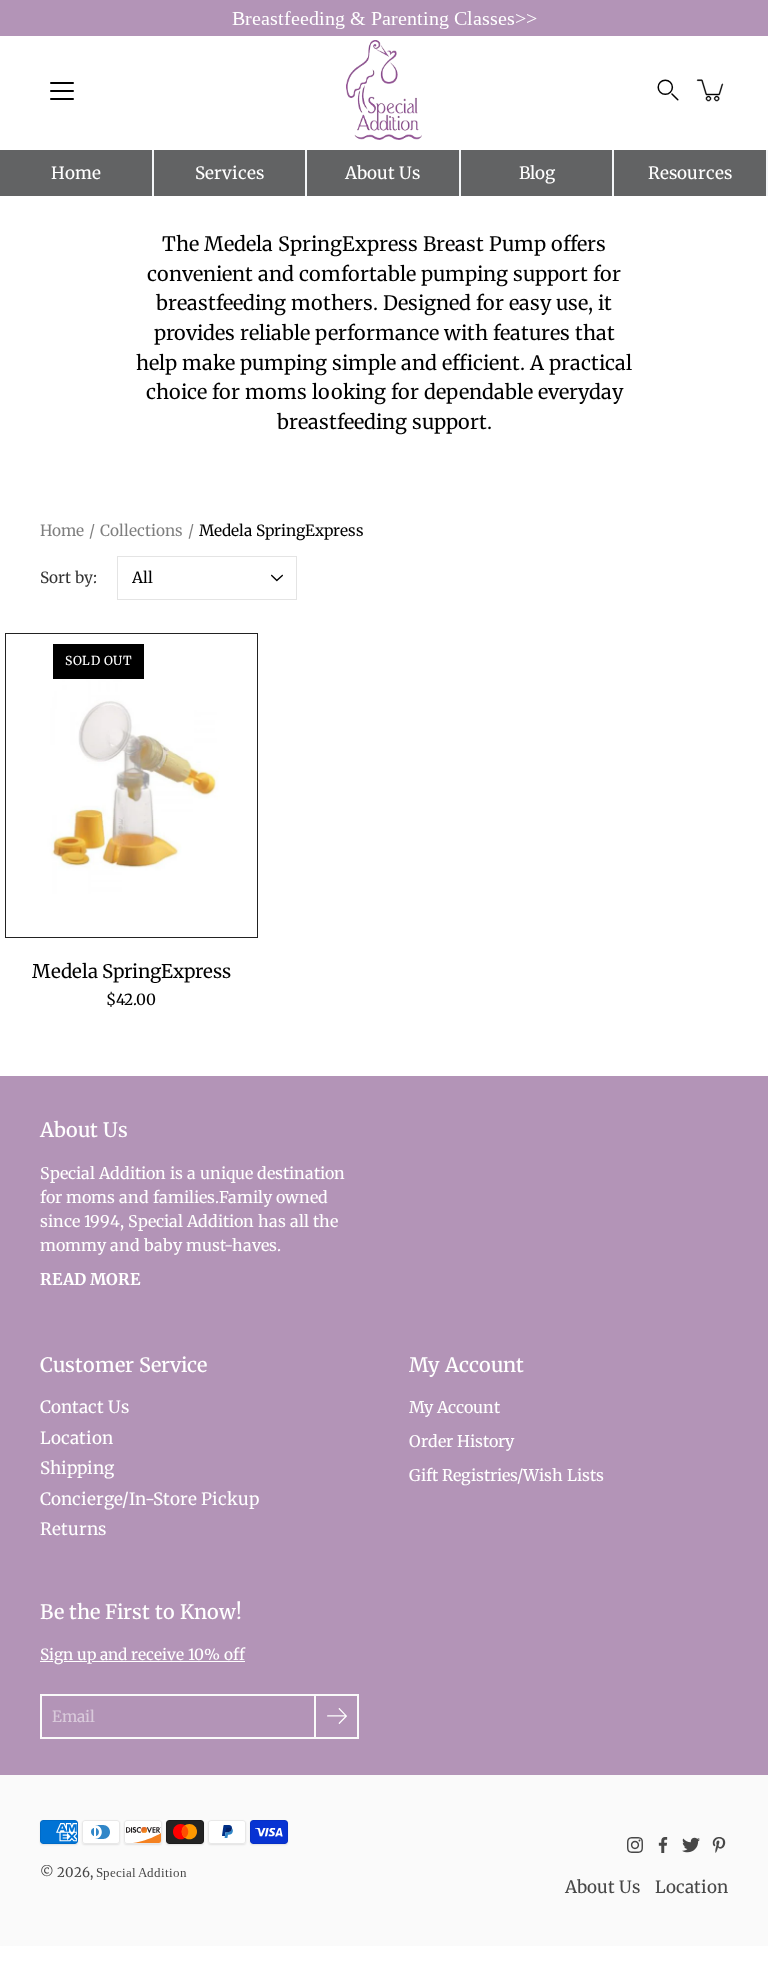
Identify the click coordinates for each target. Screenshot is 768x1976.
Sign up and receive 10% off (142, 1654)
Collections (141, 530)
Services (229, 173)
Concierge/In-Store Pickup (149, 1499)
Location (76, 1438)
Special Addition (141, 1872)
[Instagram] (635, 1845)
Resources (690, 173)
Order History (461, 1441)
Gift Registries (463, 1475)
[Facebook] (663, 1845)
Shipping (77, 1468)
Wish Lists (563, 1475)
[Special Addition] (384, 90)
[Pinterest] (719, 1845)
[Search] (668, 90)
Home (76, 173)
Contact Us (84, 1407)
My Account (454, 1407)
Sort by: (68, 577)
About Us (382, 173)
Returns (73, 1529)
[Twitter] (691, 1845)
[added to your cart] (712, 90)
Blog (537, 173)
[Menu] (62, 91)
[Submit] (336, 1716)
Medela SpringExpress (131, 971)
